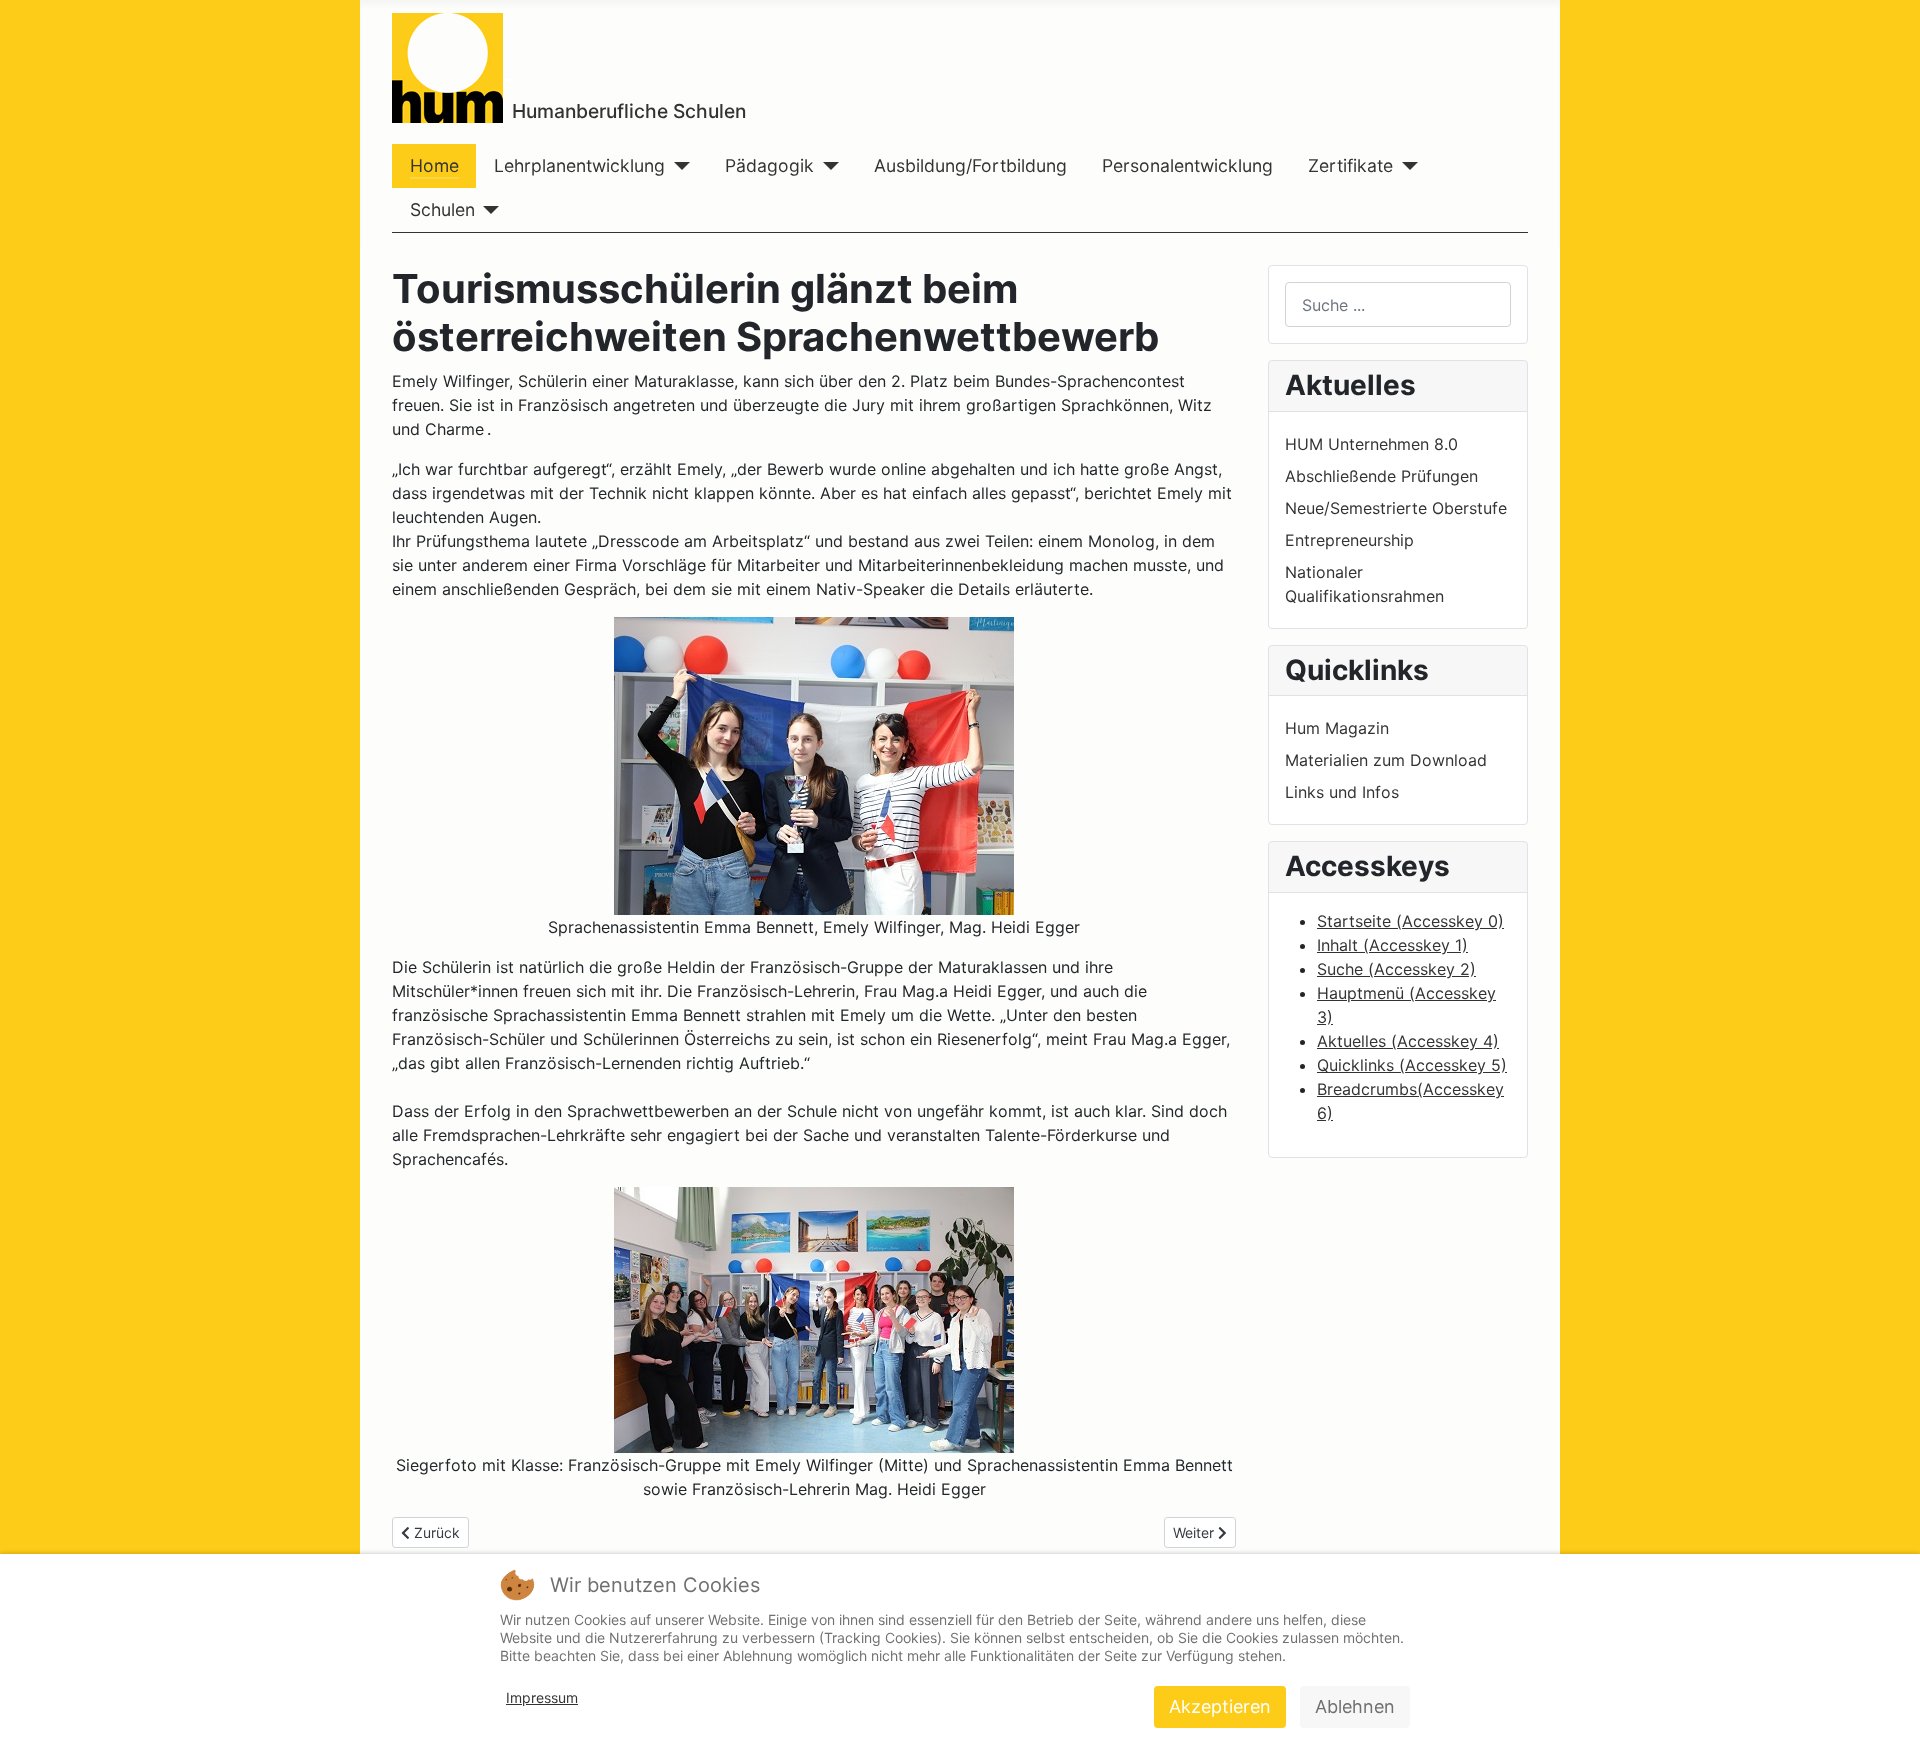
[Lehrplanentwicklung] (677, 166)
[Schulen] (487, 210)
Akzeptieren (1220, 1706)
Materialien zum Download (1386, 760)
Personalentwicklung (1187, 165)
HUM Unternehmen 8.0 (1371, 444)
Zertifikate (1350, 165)
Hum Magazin (1337, 728)
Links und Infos (1342, 792)
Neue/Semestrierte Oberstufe (1396, 508)
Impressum (542, 1697)
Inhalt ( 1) (1392, 945)
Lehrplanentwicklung (579, 165)
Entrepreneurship (1349, 540)
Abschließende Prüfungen (1381, 476)
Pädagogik (769, 165)
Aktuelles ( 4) (1408, 1041)
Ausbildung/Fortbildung (970, 165)
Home (434, 165)
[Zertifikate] (1405, 166)
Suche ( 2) (1396, 969)
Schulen (442, 209)
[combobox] (1398, 304)
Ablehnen (1355, 1706)
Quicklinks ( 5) (1412, 1065)
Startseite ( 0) (1410, 921)
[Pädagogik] (826, 166)
